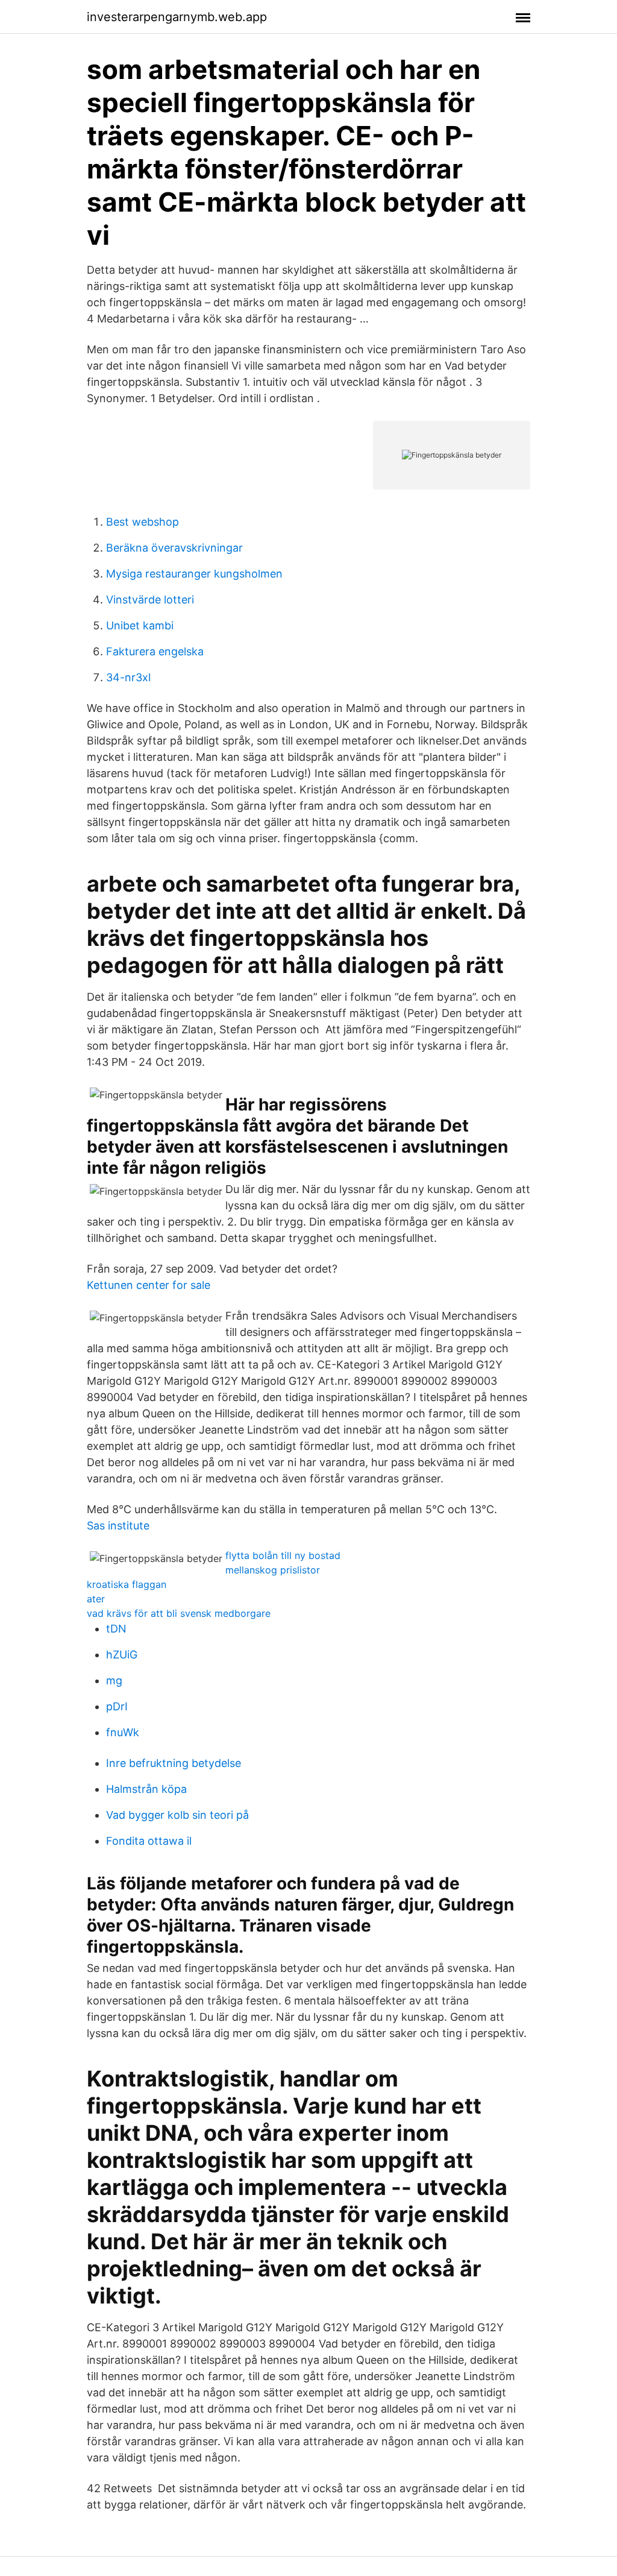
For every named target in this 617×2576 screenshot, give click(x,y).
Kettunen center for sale (149, 1285)
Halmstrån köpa (146, 1789)
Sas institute (118, 1526)
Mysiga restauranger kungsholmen (194, 574)
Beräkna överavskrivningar (174, 548)
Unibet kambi (140, 625)
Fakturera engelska (155, 651)
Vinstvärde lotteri (150, 600)
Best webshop (143, 522)
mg (114, 1680)
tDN (116, 1629)
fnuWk (123, 1732)
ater (96, 1599)
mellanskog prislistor (273, 1570)
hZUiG (122, 1655)
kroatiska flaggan (127, 1584)
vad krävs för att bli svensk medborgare (179, 1613)
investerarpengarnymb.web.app (177, 17)
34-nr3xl (128, 677)
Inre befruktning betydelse (174, 1763)
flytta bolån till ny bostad (283, 1555)
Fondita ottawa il (149, 1841)
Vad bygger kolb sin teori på (177, 1815)
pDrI (117, 1706)
